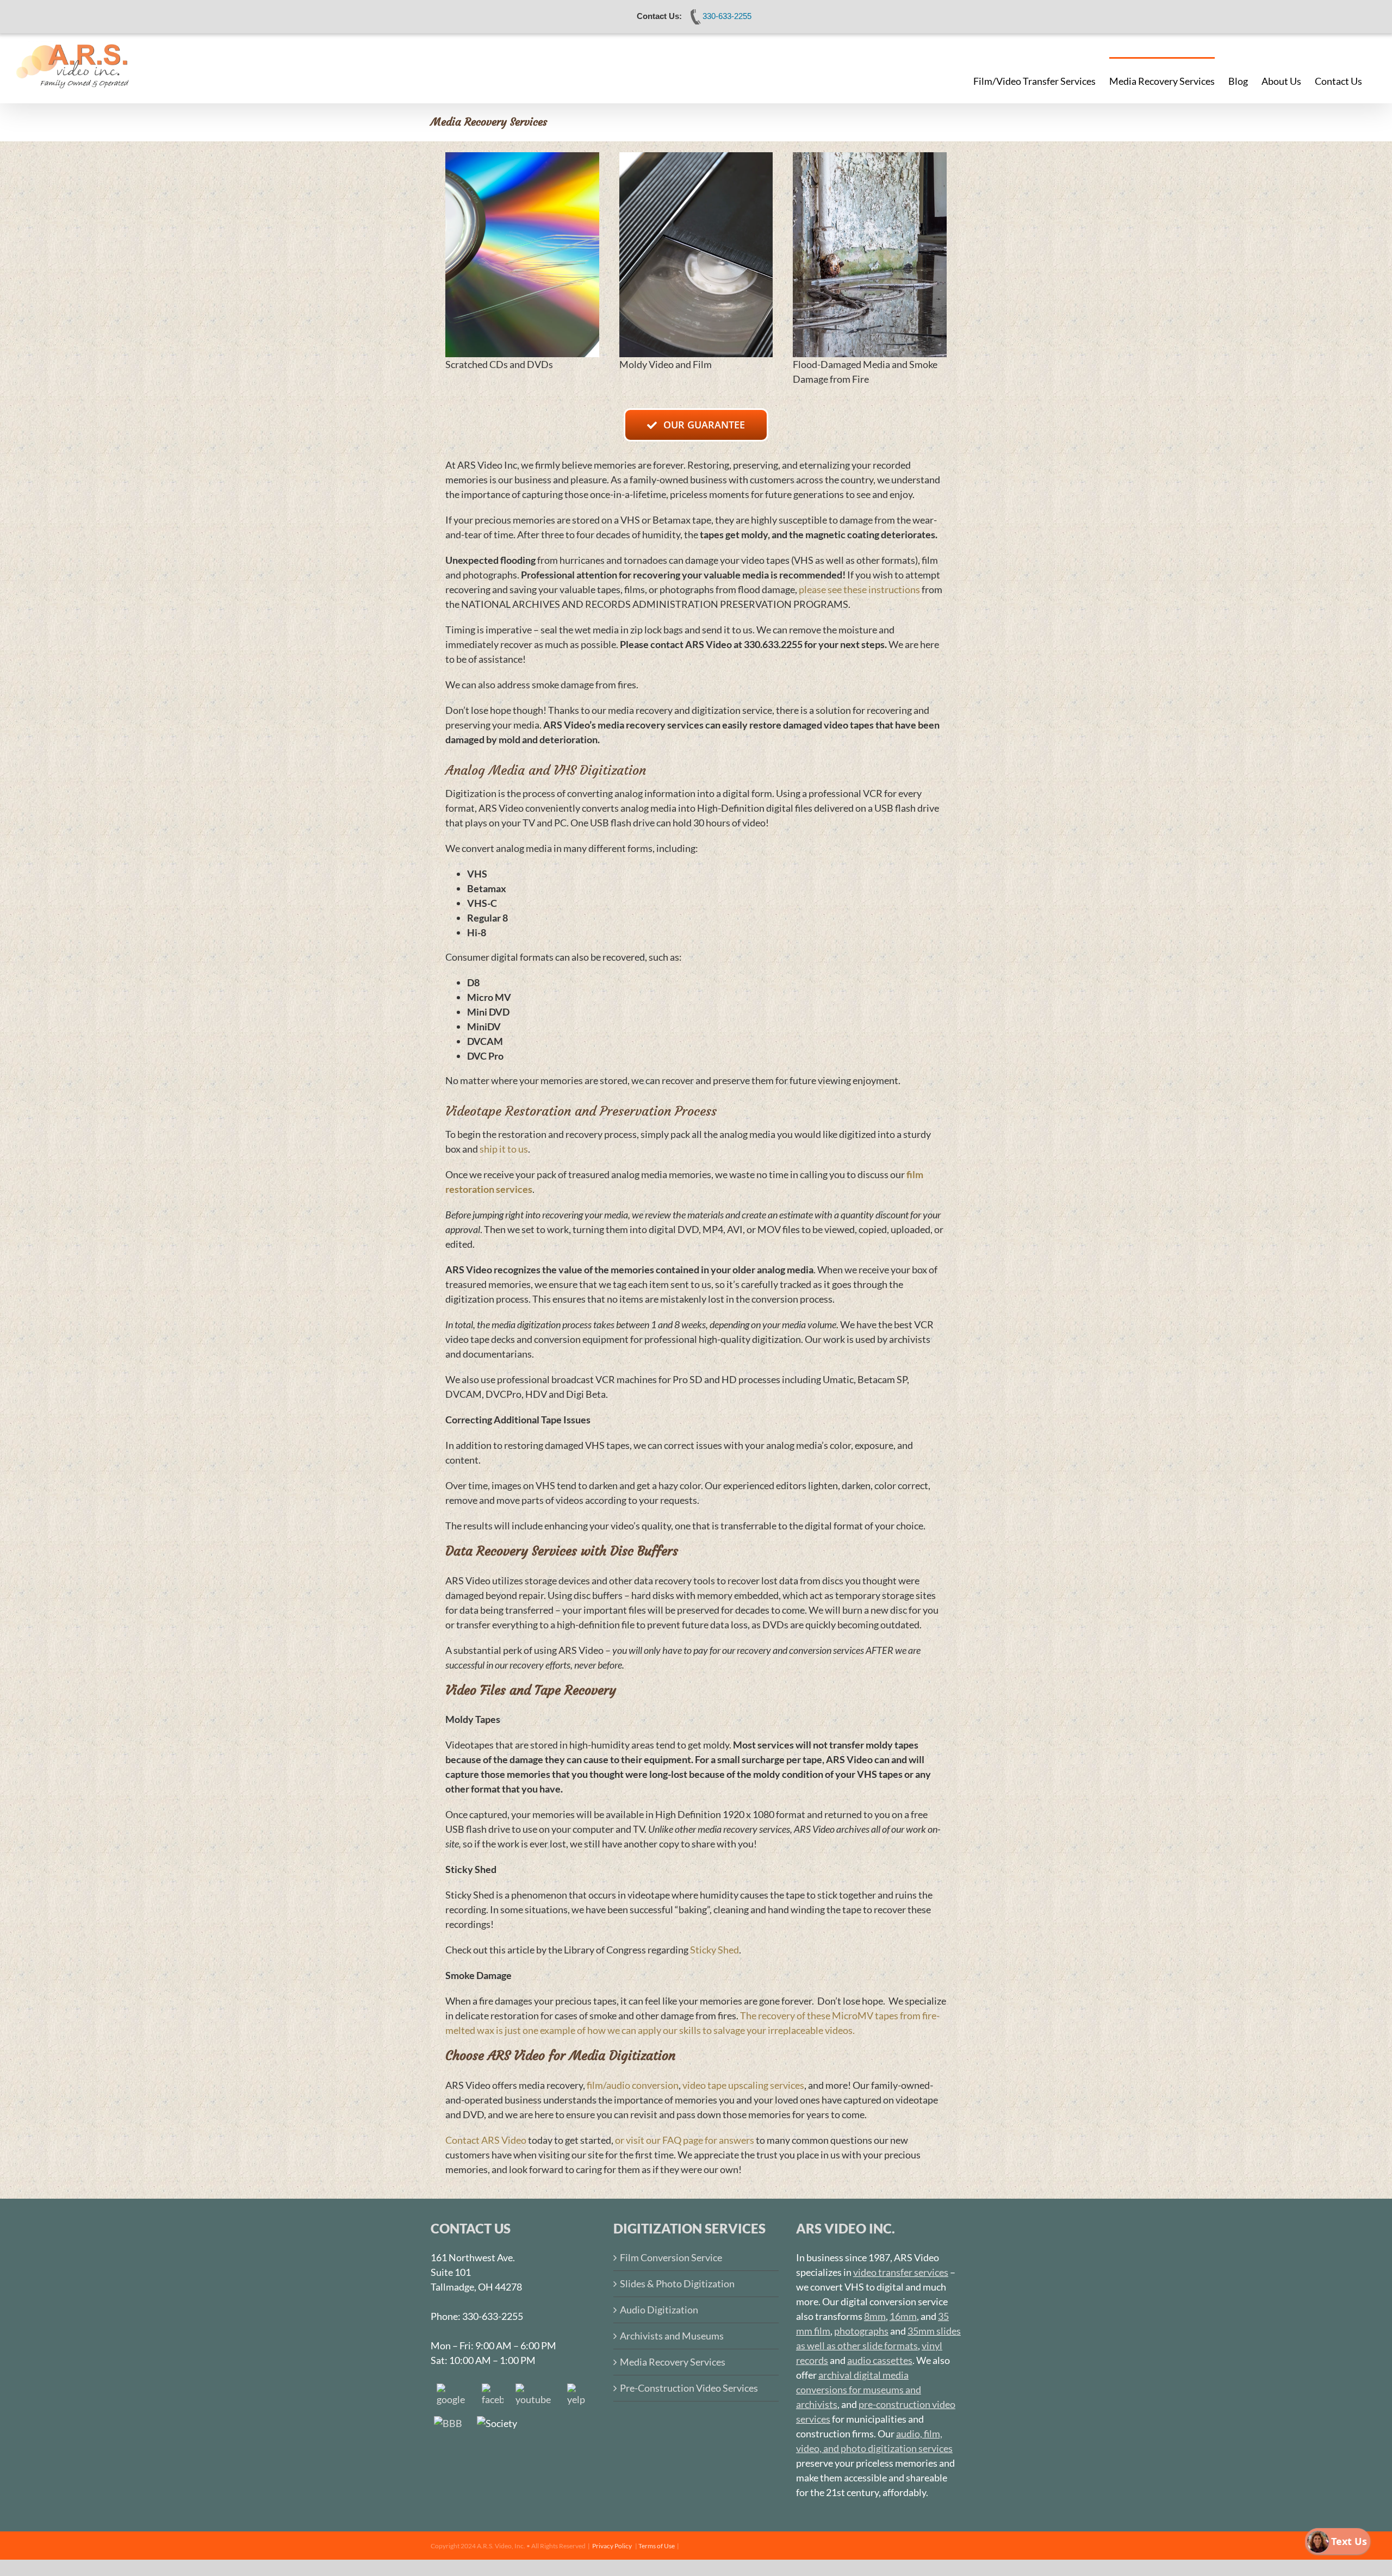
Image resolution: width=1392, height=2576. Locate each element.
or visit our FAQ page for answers (685, 2140)
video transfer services (901, 2272)
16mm (903, 2316)
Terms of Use (657, 2546)
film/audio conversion (633, 2085)
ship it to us (504, 1149)
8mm (875, 2316)
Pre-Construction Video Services (689, 2388)
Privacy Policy (612, 2546)
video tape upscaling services (743, 2085)
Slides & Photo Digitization (677, 2283)
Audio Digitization (659, 2310)
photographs (861, 2331)
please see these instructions (859, 589)
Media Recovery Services (673, 2362)
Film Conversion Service (671, 2257)
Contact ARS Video (486, 2140)
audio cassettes (880, 2360)
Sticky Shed (714, 1950)
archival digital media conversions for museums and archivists (859, 2390)
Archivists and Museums (672, 2336)
